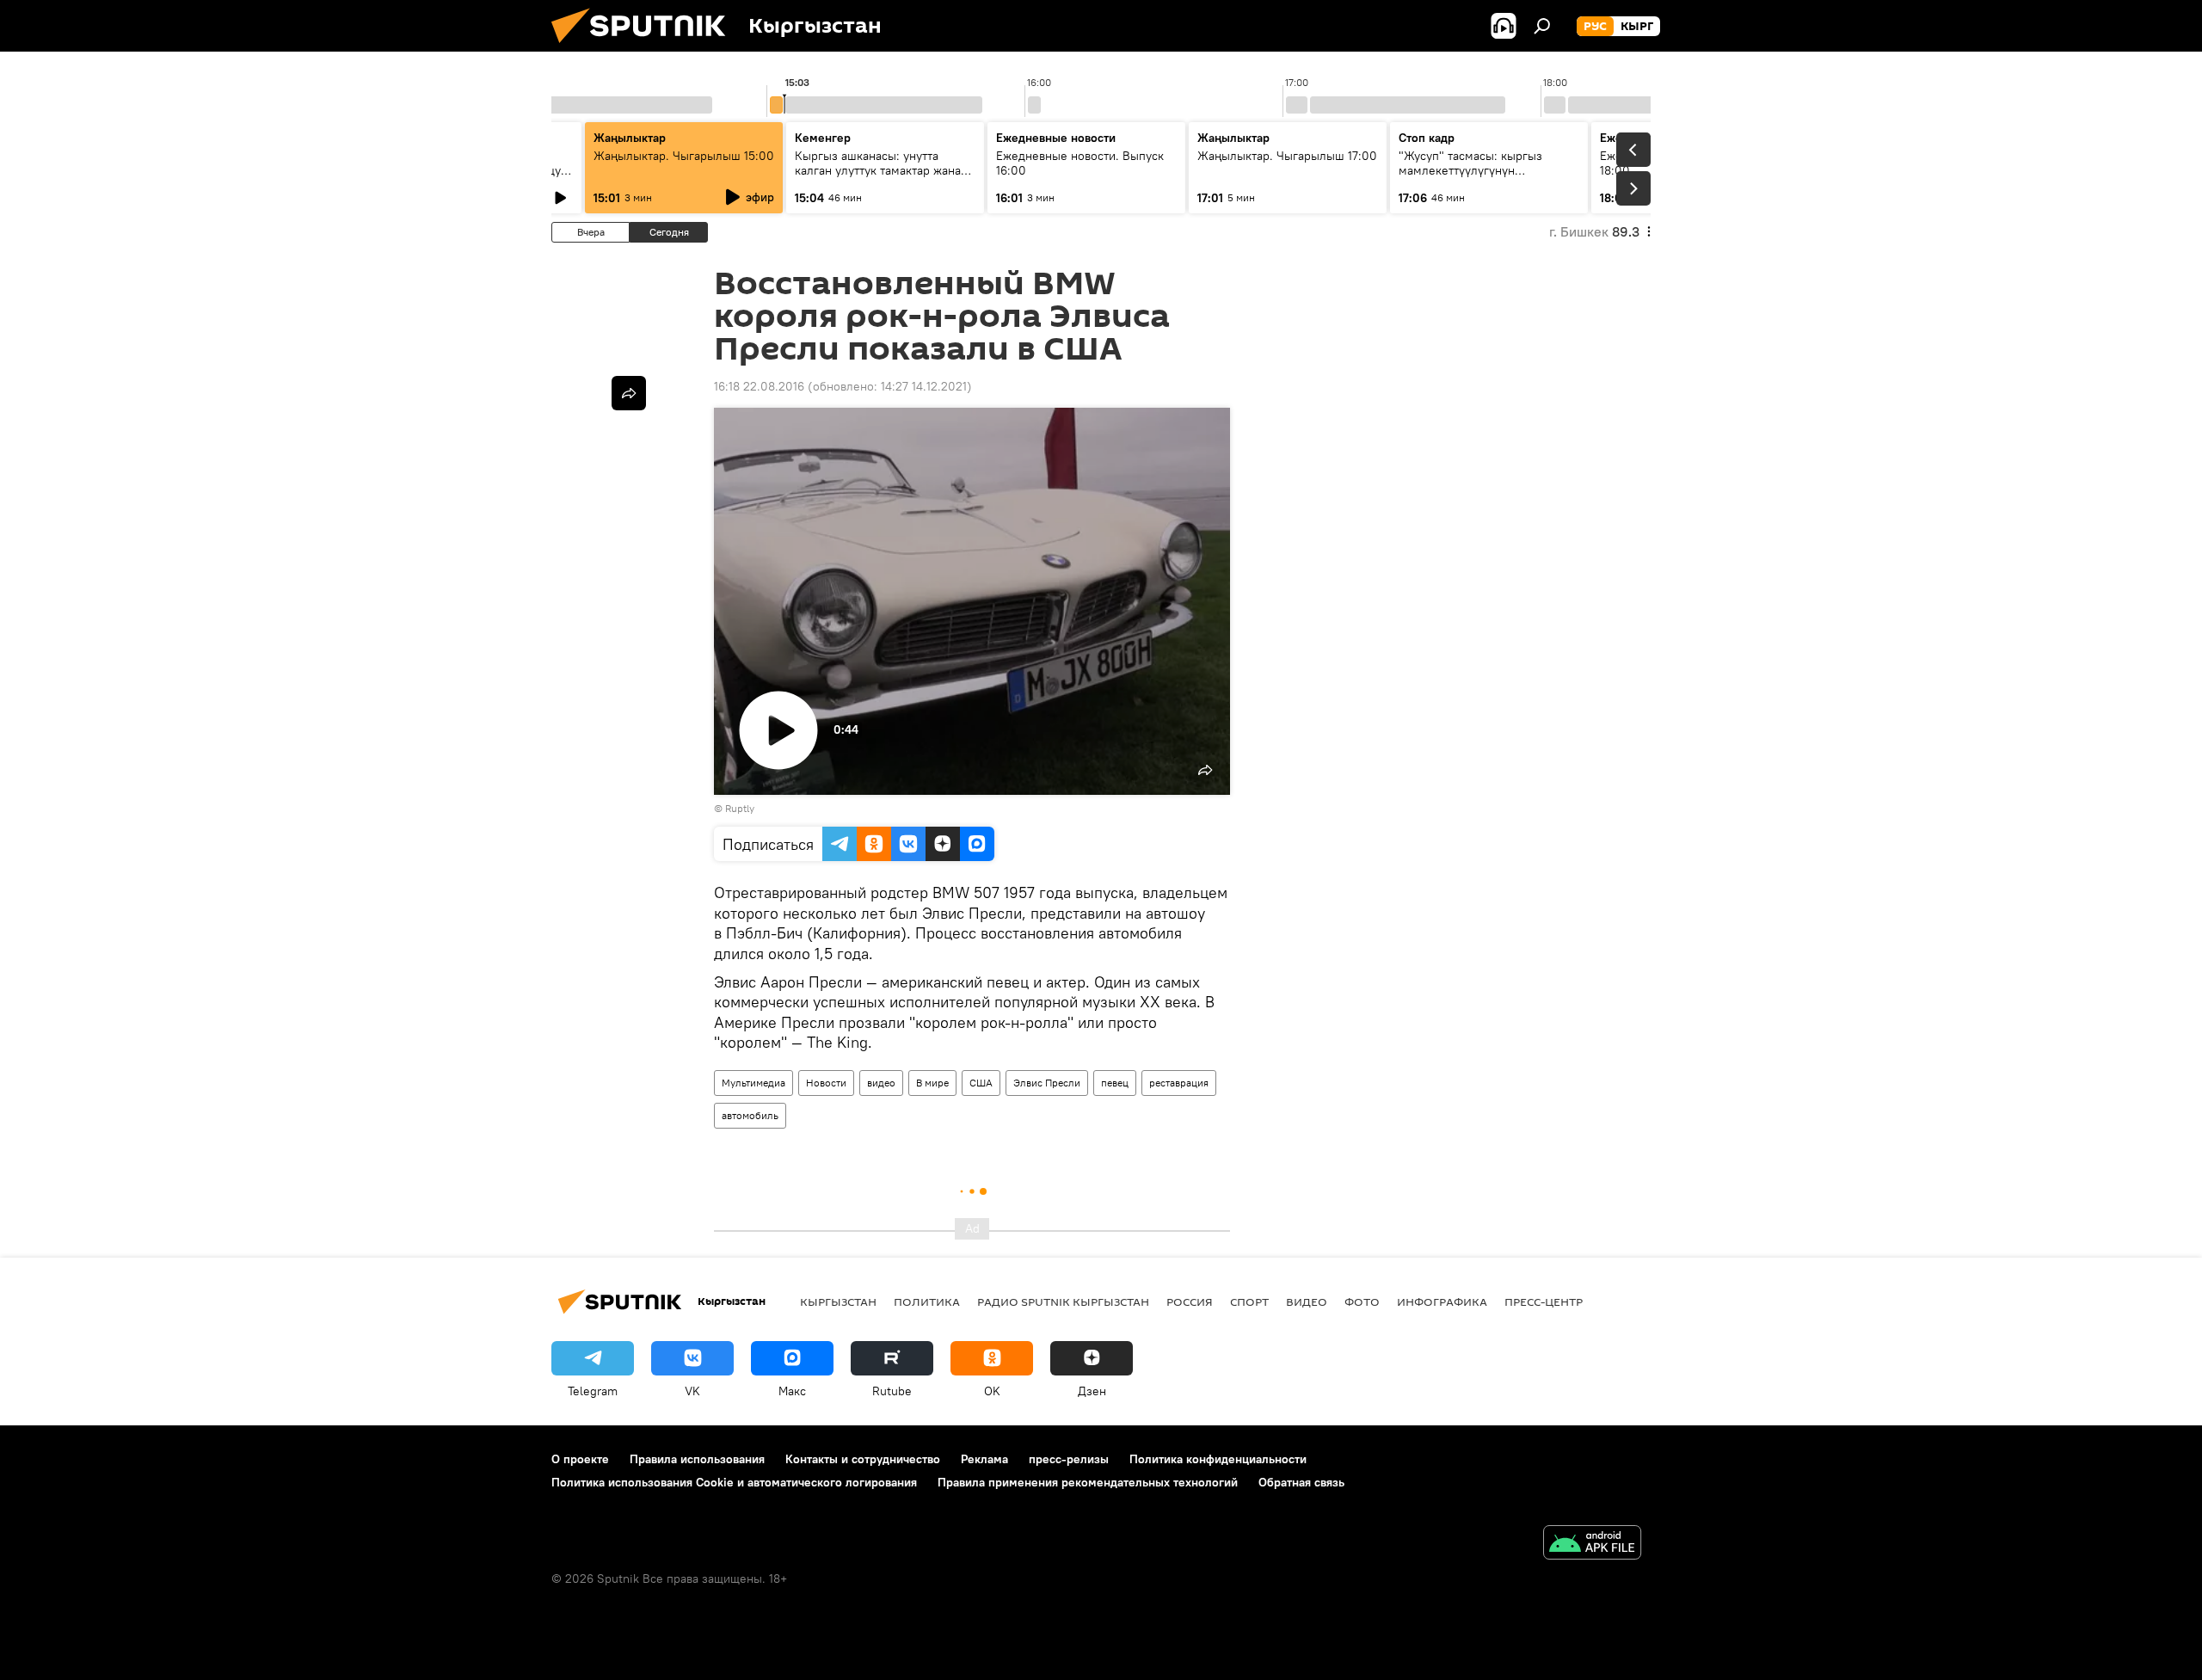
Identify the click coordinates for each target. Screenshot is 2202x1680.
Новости (826, 1083)
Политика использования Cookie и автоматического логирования (734, 1482)
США (981, 1083)
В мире (932, 1083)
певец (1115, 1083)
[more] (629, 393)
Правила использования (697, 1459)
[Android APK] (1592, 1545)
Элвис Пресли (1047, 1083)
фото (1362, 1302)
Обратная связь (1301, 1482)
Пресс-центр (1544, 1302)
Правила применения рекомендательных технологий (1088, 1482)
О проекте (580, 1459)
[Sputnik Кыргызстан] (645, 47)
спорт (1249, 1302)
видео (881, 1083)
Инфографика (1442, 1302)
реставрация (1179, 1083)
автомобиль (750, 1115)
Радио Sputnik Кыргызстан (1063, 1302)
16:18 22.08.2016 (759, 386)
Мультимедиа (753, 1083)
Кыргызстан (838, 1302)
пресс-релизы (1069, 1459)
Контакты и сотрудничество (863, 1459)
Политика (927, 1302)
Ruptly (740, 808)
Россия (1190, 1302)
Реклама (984, 1459)
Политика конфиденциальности (1218, 1459)
